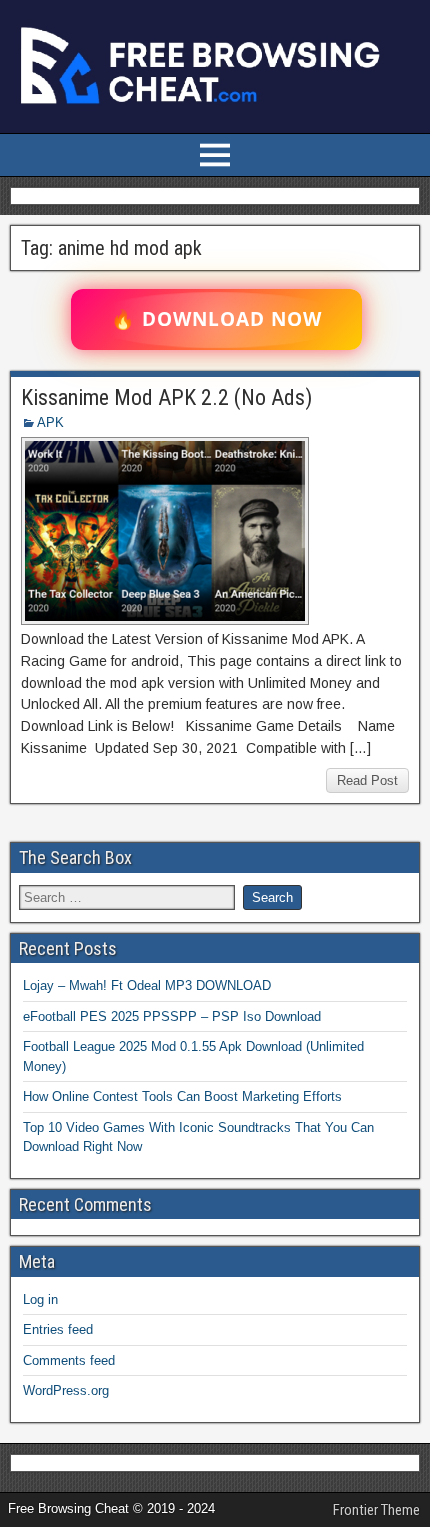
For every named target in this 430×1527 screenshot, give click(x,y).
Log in (40, 1299)
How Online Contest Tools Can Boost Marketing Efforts (182, 1096)
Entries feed (58, 1329)
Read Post (367, 780)
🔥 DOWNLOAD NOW (216, 319)
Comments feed (69, 1360)
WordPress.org (66, 1390)
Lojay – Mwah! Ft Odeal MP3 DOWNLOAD (147, 985)
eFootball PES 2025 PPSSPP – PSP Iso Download (172, 1016)
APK (50, 422)
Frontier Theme (376, 1510)
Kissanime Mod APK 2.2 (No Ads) (166, 397)
